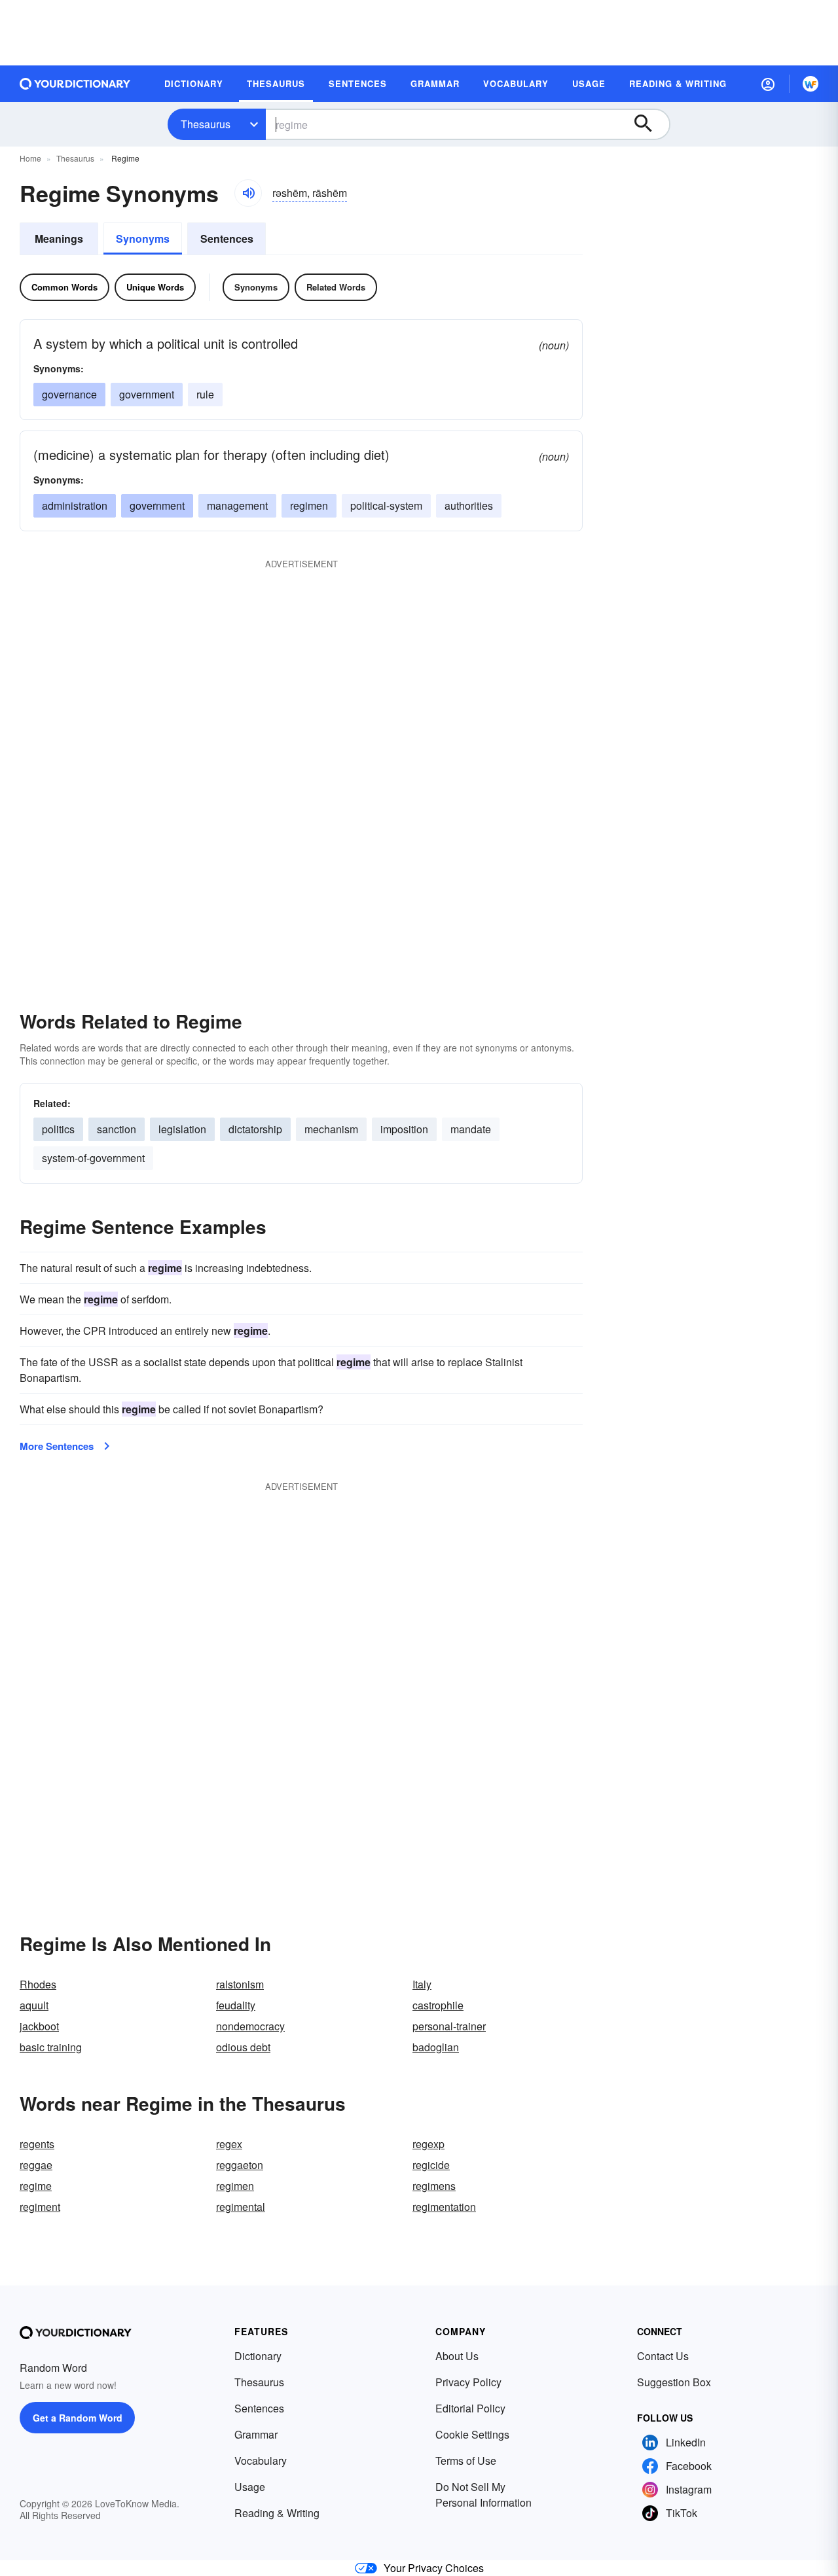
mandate (471, 1129)
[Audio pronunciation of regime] (248, 193)
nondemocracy (250, 2026)
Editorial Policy (470, 2408)
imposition (404, 1129)
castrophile (438, 2005)
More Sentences (57, 1446)
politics (58, 1129)
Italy (422, 1984)
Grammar (256, 2434)
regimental (241, 2207)
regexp (428, 2144)
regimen (309, 505)
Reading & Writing (277, 2513)
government (147, 394)
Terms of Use (466, 2461)
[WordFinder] (811, 84)
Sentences (227, 238)
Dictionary (258, 2356)
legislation (182, 1129)
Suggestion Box (674, 2382)
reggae (36, 2165)
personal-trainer (449, 2026)
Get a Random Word (78, 2418)
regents (37, 2144)
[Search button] (649, 124)
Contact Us (663, 2356)
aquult (34, 2005)
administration (75, 505)
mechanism (331, 1129)
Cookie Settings (472, 2434)
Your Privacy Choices (434, 2568)
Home (30, 158)
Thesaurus (206, 124)
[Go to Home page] (75, 84)
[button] (768, 84)
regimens (434, 2186)
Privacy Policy (468, 2382)
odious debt (243, 2047)
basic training (51, 2047)
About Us (457, 2356)
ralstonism (240, 1984)
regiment (40, 2207)
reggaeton (240, 2165)
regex (229, 2144)
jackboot (39, 2026)
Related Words (336, 287)
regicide (431, 2165)
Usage (250, 2487)
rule (205, 394)
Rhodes (38, 1984)
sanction (117, 1129)
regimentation (444, 2207)
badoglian (436, 2047)
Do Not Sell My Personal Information (483, 2495)
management (237, 505)
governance (69, 394)
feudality (236, 2005)
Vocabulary (261, 2461)
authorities (469, 505)
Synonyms (143, 238)
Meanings (59, 238)
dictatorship (255, 1129)
